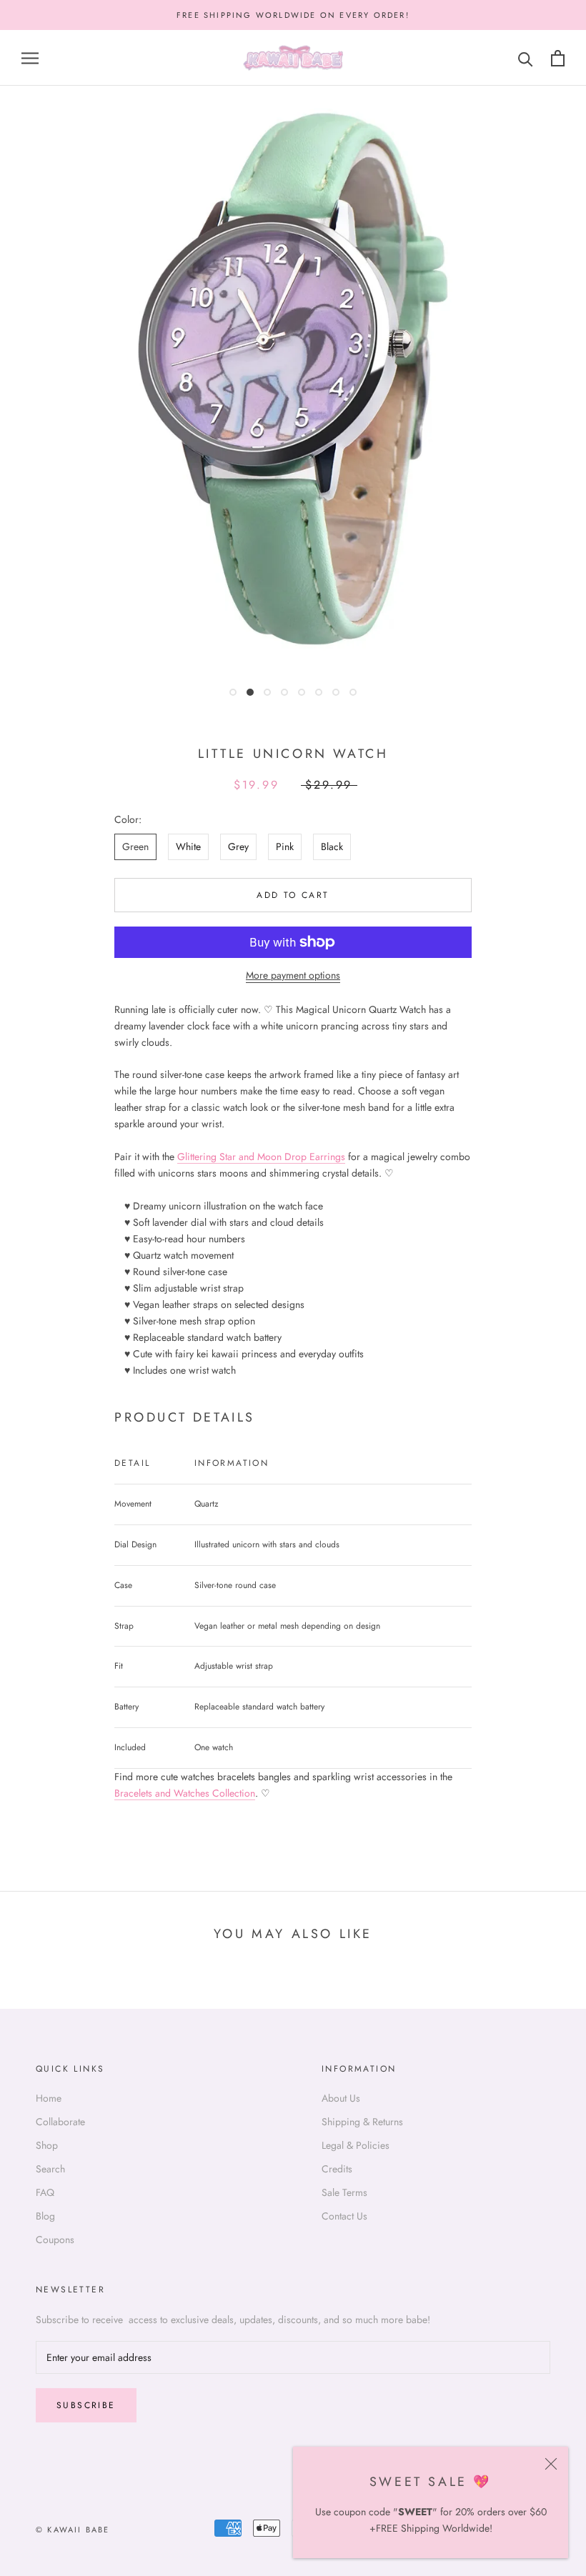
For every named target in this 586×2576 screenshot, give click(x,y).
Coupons (55, 2240)
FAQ (45, 2192)
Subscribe (86, 2405)
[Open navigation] (30, 58)
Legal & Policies (356, 2145)
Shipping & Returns (362, 2122)
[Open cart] (558, 58)
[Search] (526, 58)
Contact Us (344, 2216)
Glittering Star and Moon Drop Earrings (261, 1157)
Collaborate (60, 2122)
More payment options (293, 975)
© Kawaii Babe (73, 2530)
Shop (47, 2145)
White (188, 847)
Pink (285, 847)
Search (50, 2169)
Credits (337, 2169)
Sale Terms (344, 2192)
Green (135, 847)
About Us (341, 2098)
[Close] (551, 2464)
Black (332, 847)
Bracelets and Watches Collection (185, 1793)
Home (49, 2098)
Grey (238, 847)
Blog (45, 2216)
